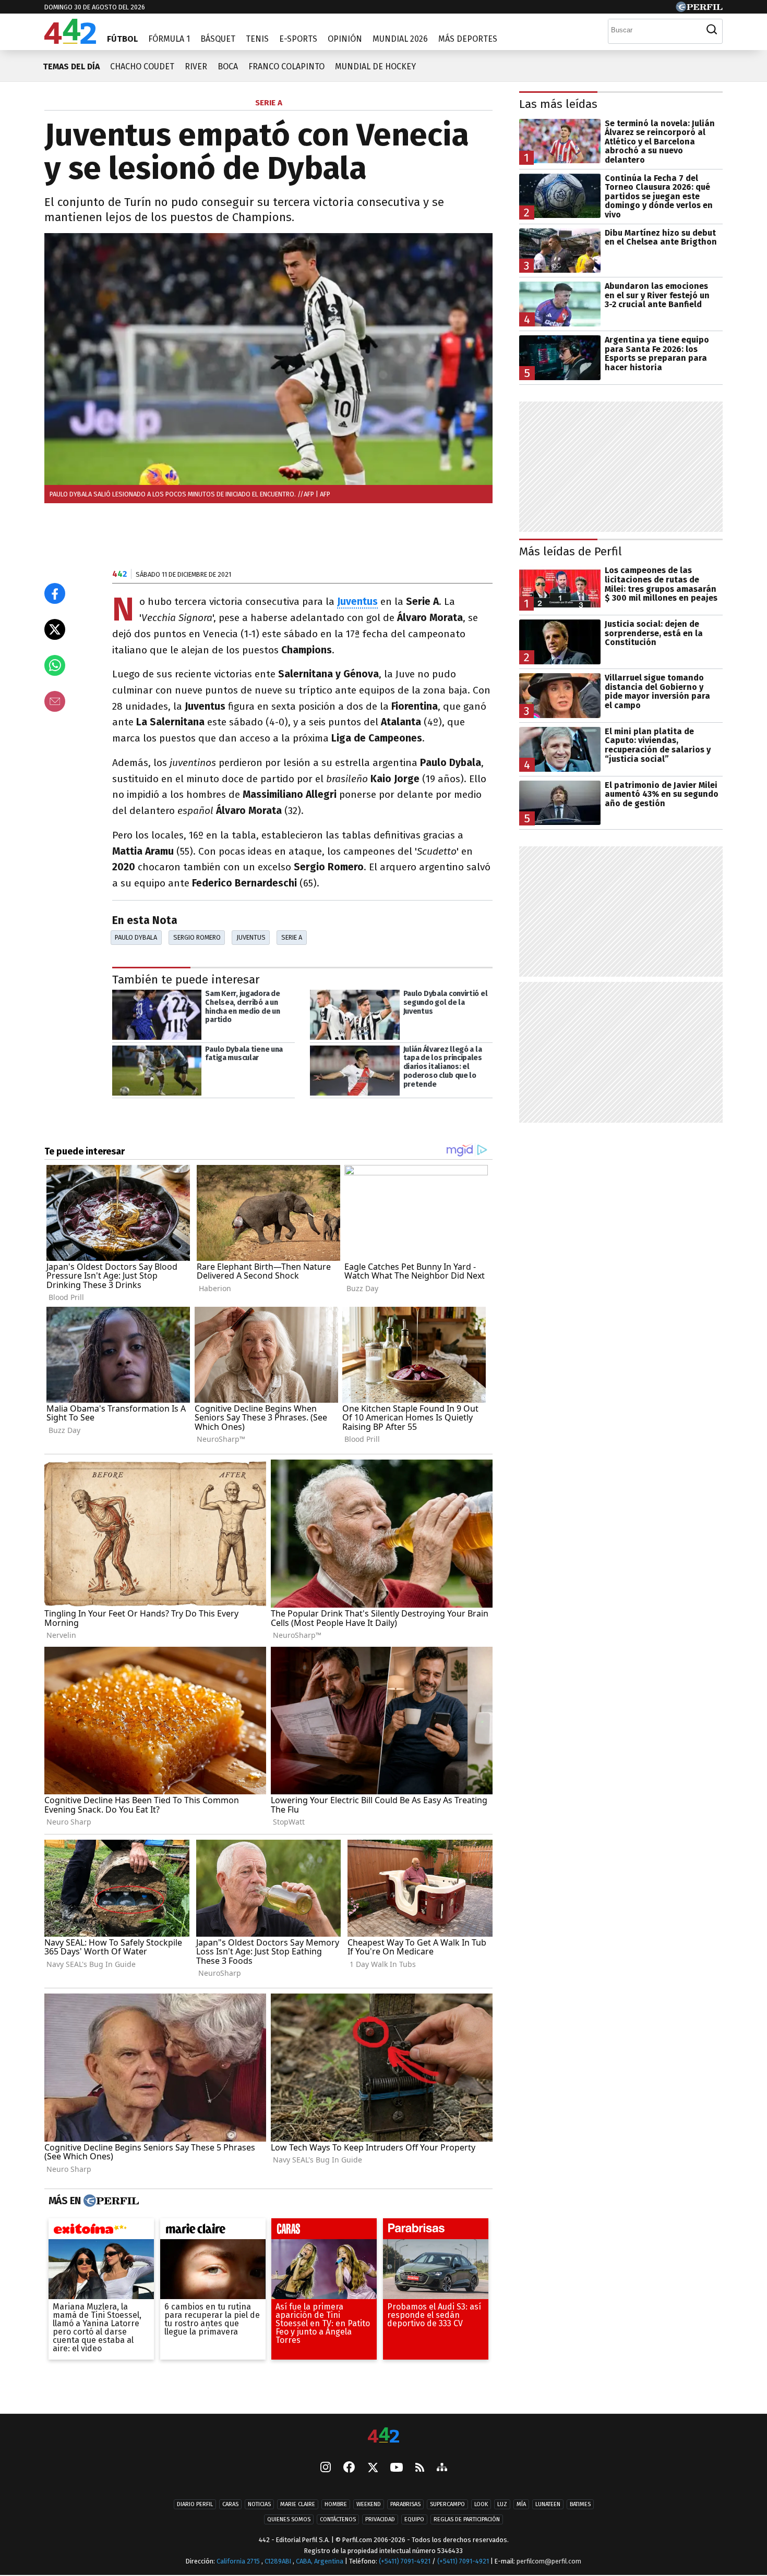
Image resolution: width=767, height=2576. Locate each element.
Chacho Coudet (142, 66)
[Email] (55, 701)
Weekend (369, 2504)
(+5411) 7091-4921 (405, 2561)
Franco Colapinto (286, 66)
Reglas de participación (467, 2519)
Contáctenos (338, 2519)
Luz (502, 2504)
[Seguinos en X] (373, 2468)
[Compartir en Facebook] (55, 593)
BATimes (580, 2504)
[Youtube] (397, 2468)
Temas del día (71, 66)
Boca (228, 66)
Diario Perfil (195, 2504)
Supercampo (447, 2504)
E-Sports (298, 39)
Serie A (292, 937)
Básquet (218, 39)
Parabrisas (405, 2504)
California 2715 (239, 2561)
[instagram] (326, 2468)
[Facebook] (349, 2468)
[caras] (324, 2231)
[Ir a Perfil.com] (699, 9)
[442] (383, 2436)
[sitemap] (442, 2468)
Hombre (336, 2504)
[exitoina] (101, 2231)
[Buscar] (712, 30)
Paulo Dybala (136, 937)
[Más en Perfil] (110, 2201)
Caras (230, 2504)
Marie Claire (298, 2504)
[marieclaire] (213, 2231)
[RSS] (420, 2468)
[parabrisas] (436, 2231)
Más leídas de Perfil (571, 551)
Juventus (251, 937)
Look (481, 2504)
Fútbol (122, 39)
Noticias (259, 2504)
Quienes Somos (289, 2519)
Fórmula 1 (169, 39)
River (196, 66)
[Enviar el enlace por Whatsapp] (55, 665)
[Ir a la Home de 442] (70, 41)
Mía (521, 2504)
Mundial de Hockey (375, 66)
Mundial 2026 (400, 39)
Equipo (414, 2519)
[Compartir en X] (55, 629)
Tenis (257, 39)
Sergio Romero (197, 937)
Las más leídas (558, 104)
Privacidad (380, 2519)
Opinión (345, 39)
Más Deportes (468, 39)
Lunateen (548, 2504)
